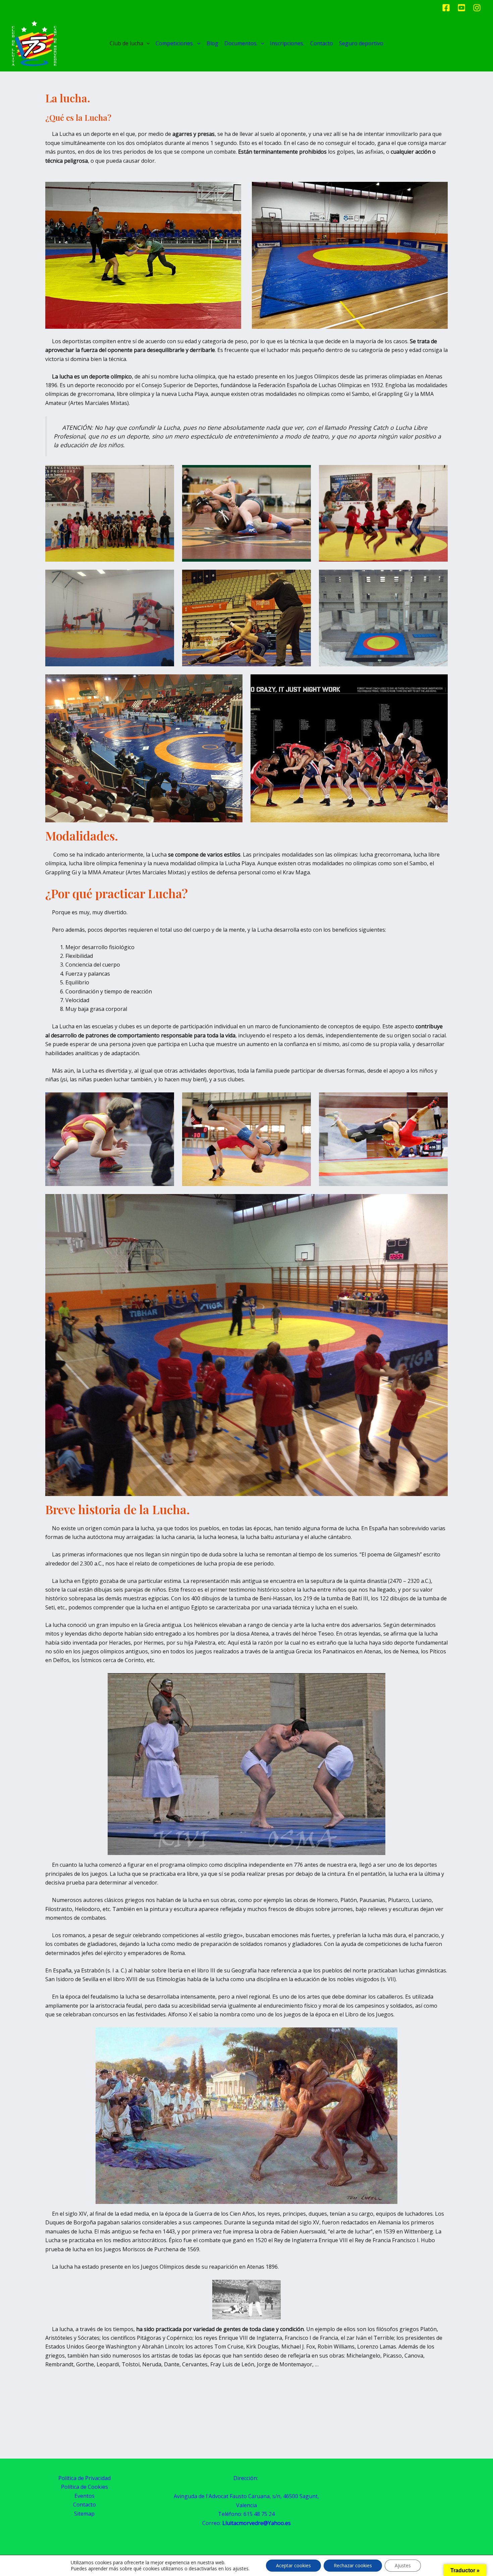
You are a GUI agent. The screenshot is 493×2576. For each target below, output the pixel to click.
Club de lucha (126, 43)
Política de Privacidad (85, 2478)
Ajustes (403, 2565)
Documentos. (241, 43)
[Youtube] (461, 8)
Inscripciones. (287, 43)
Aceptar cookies (293, 2565)
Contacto (322, 43)
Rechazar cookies (353, 2565)
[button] (147, 43)
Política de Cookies (85, 2487)
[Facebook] (446, 8)
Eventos (85, 2496)
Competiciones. (175, 43)
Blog (212, 43)
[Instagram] (477, 8)
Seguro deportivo (361, 43)
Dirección (245, 2478)
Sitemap (84, 2514)
